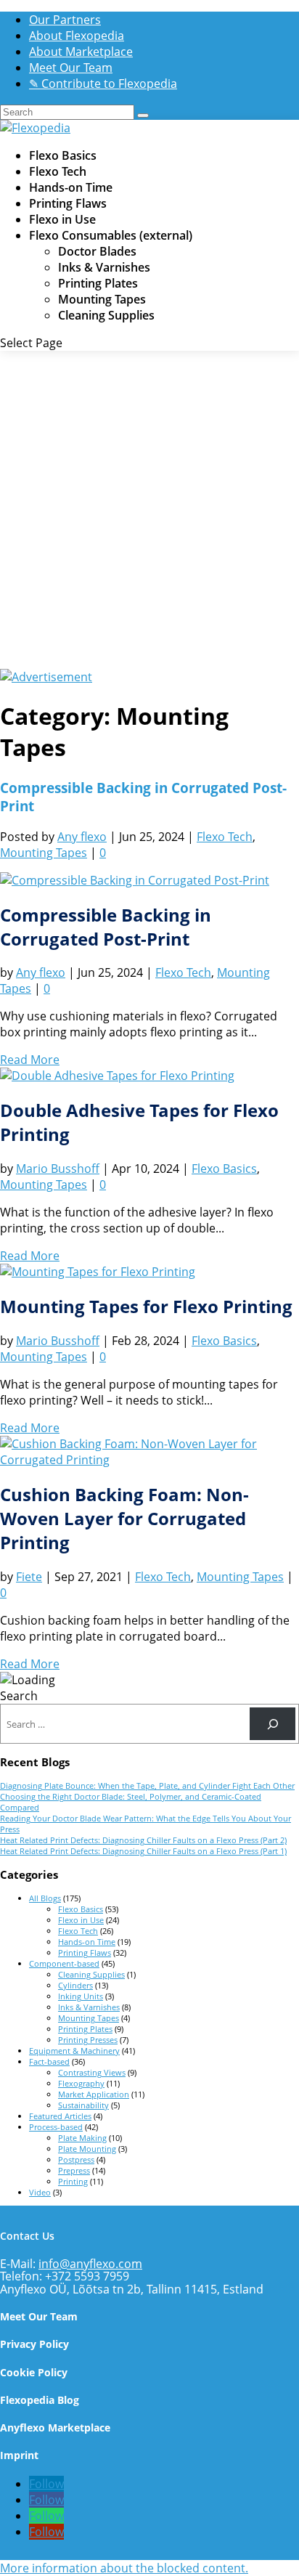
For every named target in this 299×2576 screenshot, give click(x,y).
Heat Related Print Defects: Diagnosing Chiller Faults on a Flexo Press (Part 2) (143, 1840)
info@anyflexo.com (90, 2264)
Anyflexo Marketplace (55, 2427)
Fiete (29, 1577)
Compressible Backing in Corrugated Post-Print (106, 927)
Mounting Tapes (102, 299)
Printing (73, 2181)
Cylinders (75, 1985)
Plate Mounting (87, 2149)
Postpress (76, 2159)
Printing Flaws (68, 203)
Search (19, 1696)
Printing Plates (98, 283)
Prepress (74, 2170)
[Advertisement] (149, 512)
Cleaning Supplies (106, 315)
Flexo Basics (63, 155)
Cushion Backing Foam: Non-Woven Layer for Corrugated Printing (124, 1518)
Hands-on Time (71, 187)
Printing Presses (88, 2040)
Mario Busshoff (58, 1169)
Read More (30, 1060)
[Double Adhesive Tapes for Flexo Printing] (117, 1076)
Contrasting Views (92, 2072)
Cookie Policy (34, 2372)
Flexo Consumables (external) (111, 235)
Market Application (94, 2094)
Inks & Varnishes (104, 267)
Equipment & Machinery (74, 2051)
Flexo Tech (58, 171)
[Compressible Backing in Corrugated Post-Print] (135, 880)
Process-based (56, 2127)
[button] (124, 2568)
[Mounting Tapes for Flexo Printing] (98, 1272)
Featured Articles (60, 2116)
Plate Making (82, 2138)
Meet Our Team (71, 68)
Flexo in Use (62, 219)
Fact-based (49, 2061)
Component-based (64, 1963)
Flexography (81, 2083)
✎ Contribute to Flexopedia (103, 84)
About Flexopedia (77, 36)
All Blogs (45, 1898)
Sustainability (83, 2105)
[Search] (273, 1724)
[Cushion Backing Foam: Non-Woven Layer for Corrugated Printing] (149, 1460)
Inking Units (81, 1996)
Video (40, 2192)
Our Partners (65, 20)
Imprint (19, 2455)
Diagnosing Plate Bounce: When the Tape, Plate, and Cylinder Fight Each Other (147, 1785)
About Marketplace (81, 52)
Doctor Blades (97, 251)
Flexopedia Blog (40, 2400)
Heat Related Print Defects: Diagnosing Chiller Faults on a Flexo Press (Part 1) (143, 1851)
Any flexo (82, 837)
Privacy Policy (34, 2344)
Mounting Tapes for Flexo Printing (146, 1306)
